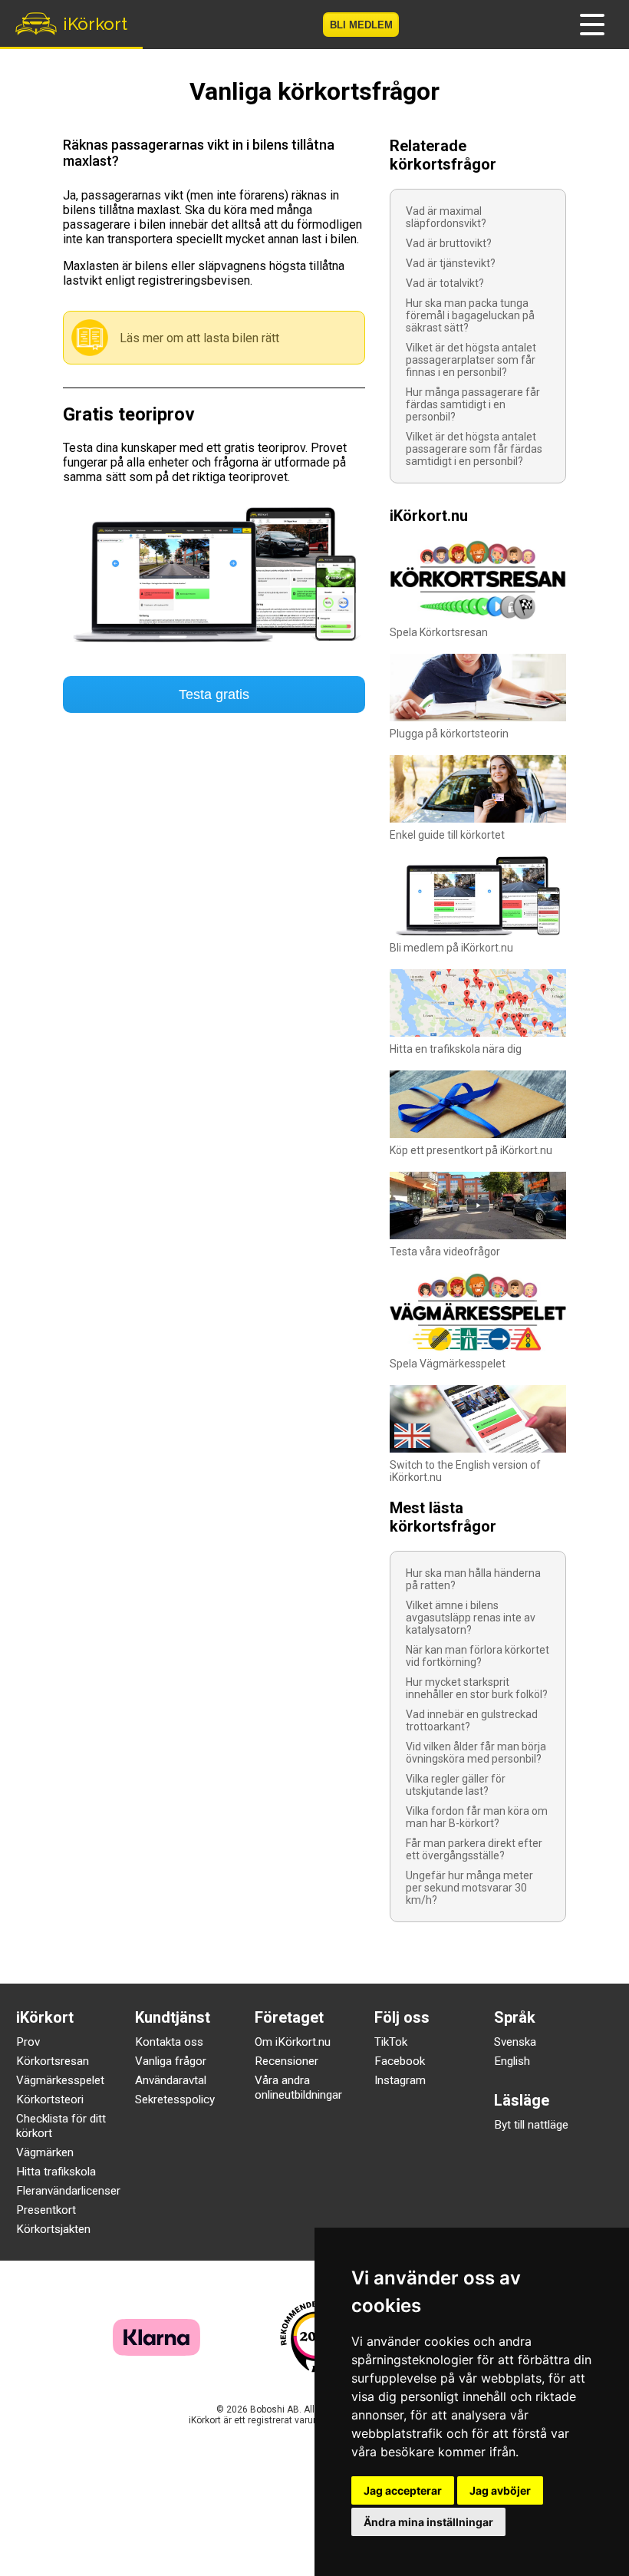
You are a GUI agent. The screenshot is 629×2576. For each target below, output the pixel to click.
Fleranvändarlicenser (68, 2191)
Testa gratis (214, 694)
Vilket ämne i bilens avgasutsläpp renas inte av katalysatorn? (471, 1618)
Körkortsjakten (53, 2229)
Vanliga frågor (171, 2061)
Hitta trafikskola (56, 2172)
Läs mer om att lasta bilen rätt (199, 338)
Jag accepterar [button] (403, 2490)
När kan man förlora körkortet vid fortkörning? (478, 1656)
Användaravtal (171, 2080)
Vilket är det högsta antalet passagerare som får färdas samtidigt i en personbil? (474, 449)
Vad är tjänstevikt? (451, 263)
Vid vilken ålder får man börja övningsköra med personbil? (476, 1753)
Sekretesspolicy (175, 2099)
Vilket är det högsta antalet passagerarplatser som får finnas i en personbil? (471, 360)
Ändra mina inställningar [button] (428, 2522)
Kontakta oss (169, 2042)
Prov (28, 2042)
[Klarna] (156, 2352)
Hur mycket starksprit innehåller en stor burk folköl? (477, 1688)
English (512, 2061)
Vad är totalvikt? (445, 283)
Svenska (515, 2042)
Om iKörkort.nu (293, 2042)
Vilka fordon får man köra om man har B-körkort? (477, 1817)
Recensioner (287, 2061)
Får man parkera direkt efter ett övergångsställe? (474, 1849)
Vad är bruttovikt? (449, 243)
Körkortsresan (53, 2061)
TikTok (391, 2042)
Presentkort (46, 2210)
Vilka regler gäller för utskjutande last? (456, 1785)
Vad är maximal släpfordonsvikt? (446, 217)
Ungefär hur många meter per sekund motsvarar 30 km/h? (469, 1888)
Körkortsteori (50, 2099)
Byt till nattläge (531, 2125)
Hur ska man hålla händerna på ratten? (473, 1579)
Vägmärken (45, 2152)
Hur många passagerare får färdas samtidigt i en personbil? (473, 404)
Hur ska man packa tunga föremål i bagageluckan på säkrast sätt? (470, 315)
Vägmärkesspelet (60, 2080)
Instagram (400, 2080)
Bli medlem (361, 25)
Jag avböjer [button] (500, 2490)
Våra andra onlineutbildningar (298, 2088)
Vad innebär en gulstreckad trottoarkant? (472, 1720)
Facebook (400, 2061)
